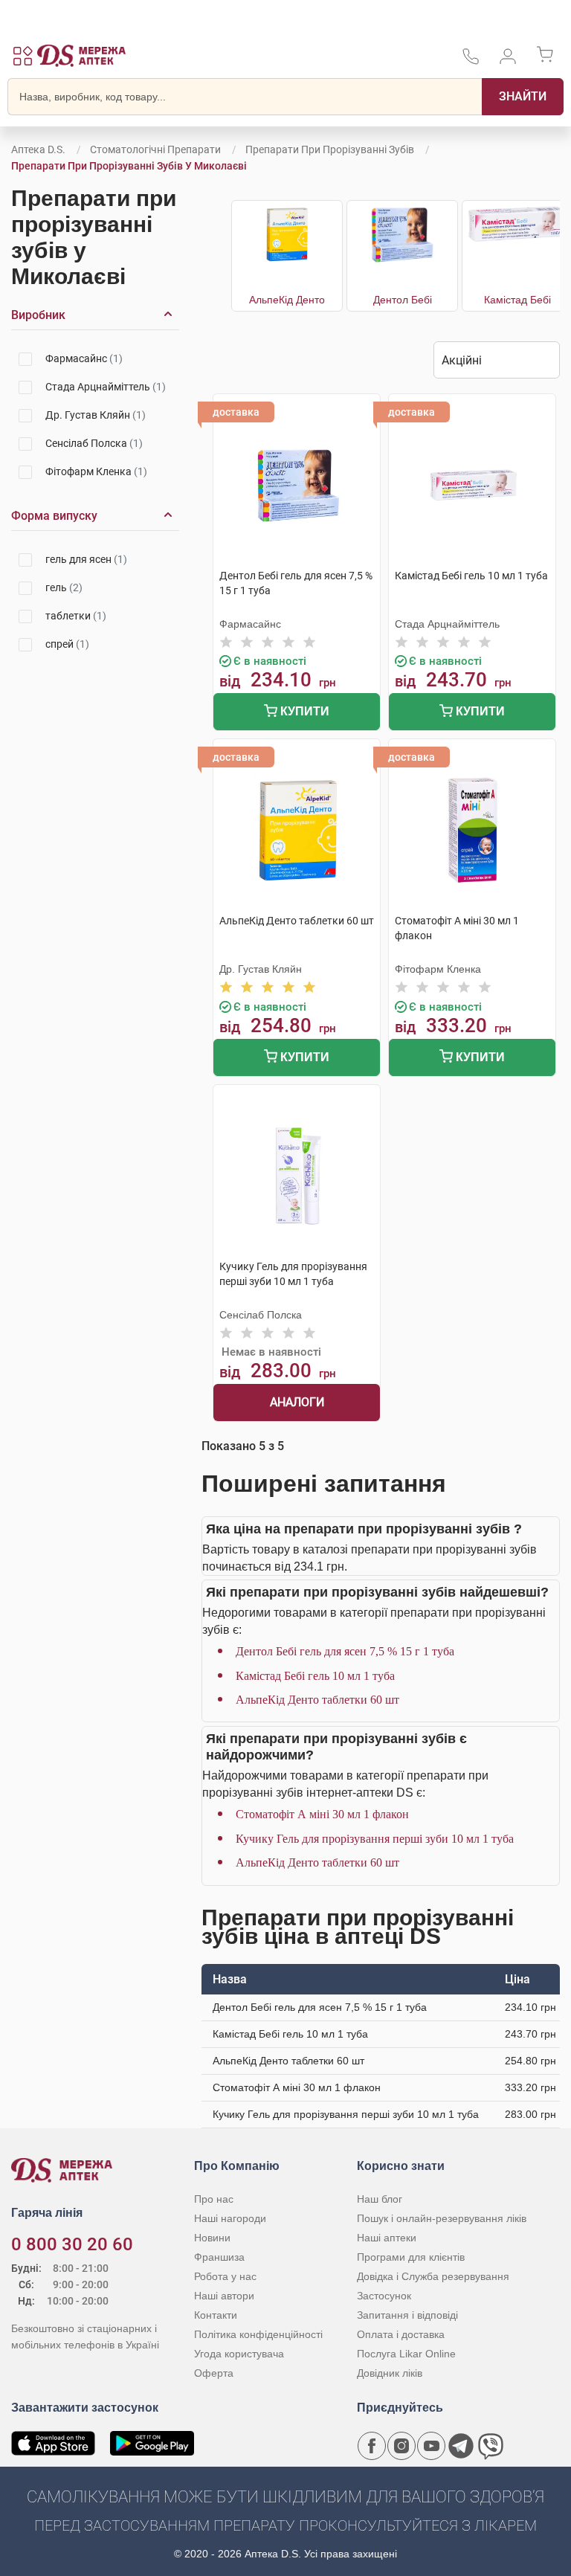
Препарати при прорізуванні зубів (330, 149)
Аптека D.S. (38, 149)
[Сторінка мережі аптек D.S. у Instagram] (401, 2446)
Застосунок (384, 2296)
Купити (303, 711)
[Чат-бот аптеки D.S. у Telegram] (461, 2446)
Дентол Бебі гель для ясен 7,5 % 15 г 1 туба (345, 1651)
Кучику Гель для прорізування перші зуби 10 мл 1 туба (375, 1839)
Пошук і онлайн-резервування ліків (442, 2218)
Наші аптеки (387, 2238)
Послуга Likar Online (406, 2354)
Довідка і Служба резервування (433, 2276)
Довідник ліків (390, 2373)
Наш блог (380, 2199)
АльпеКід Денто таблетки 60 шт (317, 1700)
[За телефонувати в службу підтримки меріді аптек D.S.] (471, 61)
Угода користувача (239, 2354)
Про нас (214, 2199)
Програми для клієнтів (411, 2257)
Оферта (214, 2373)
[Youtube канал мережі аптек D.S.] (431, 2446)
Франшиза (219, 2257)
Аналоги (297, 1402)
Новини (212, 2238)
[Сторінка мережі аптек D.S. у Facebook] (372, 2446)
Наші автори (224, 2296)
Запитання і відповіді (407, 2315)
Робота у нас (225, 2276)
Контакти (216, 2315)
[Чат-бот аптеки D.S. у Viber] (491, 2446)
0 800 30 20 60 (72, 2244)
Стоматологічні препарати (155, 149)
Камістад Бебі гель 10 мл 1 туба (315, 1676)
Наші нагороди (230, 2218)
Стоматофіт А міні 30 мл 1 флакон (322, 1814)
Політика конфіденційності (258, 2334)
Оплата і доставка (401, 2334)
